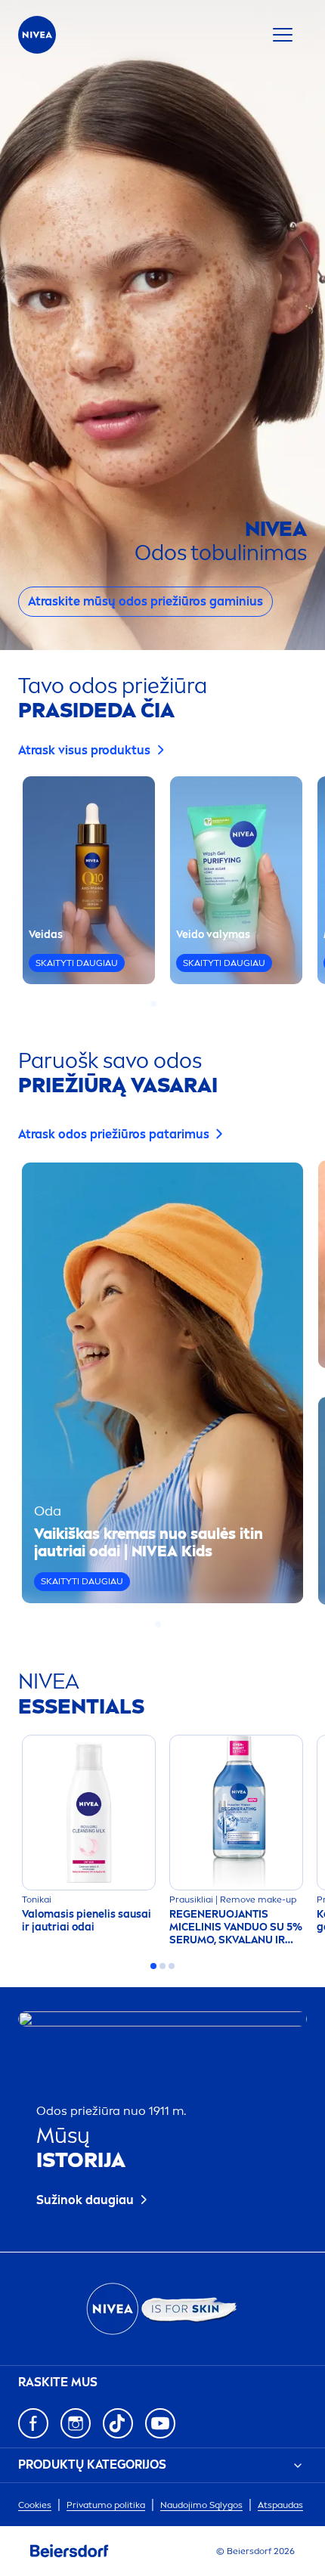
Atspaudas (280, 2505)
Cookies (35, 2505)
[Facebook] (33, 2423)
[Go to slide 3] (172, 1004)
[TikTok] (118, 2423)
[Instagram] (76, 2423)
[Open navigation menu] (283, 35)
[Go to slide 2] (162, 1004)
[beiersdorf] (70, 2551)
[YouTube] (160, 2423)
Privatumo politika (106, 2505)
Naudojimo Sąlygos (201, 2505)
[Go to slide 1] (153, 1004)
